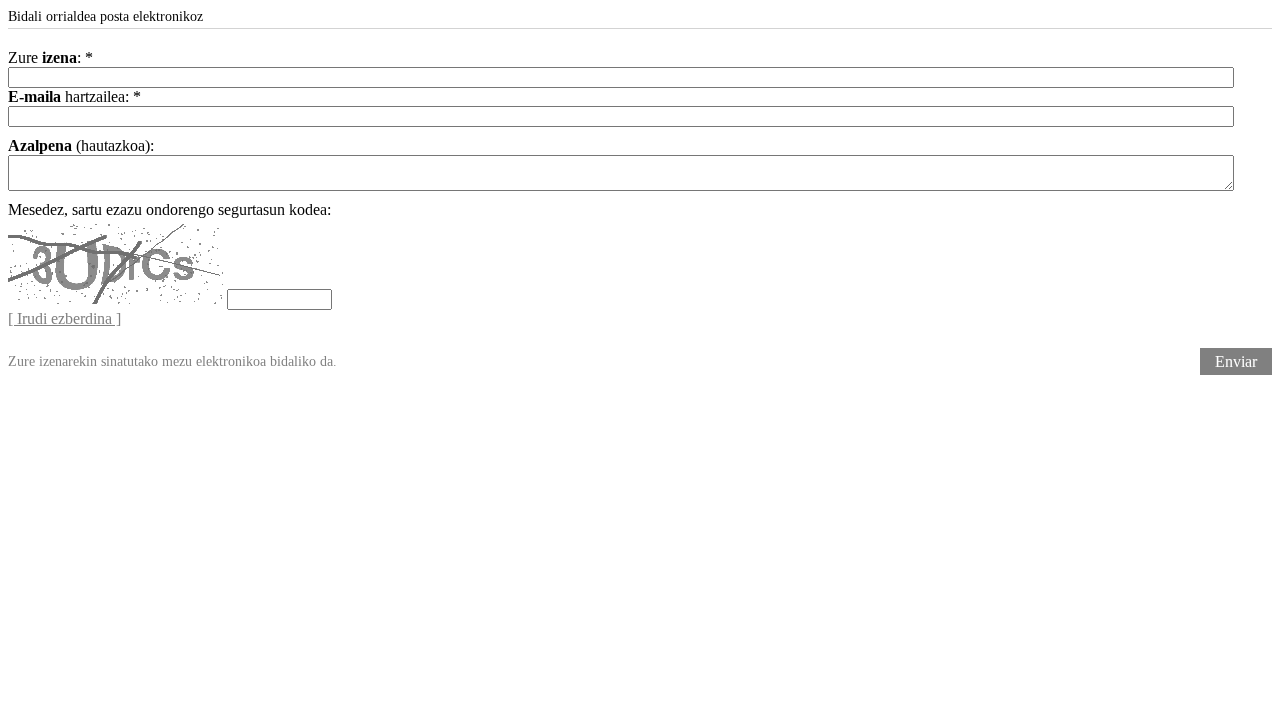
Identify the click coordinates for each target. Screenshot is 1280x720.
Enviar (1236, 361)
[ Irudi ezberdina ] (64, 318)
